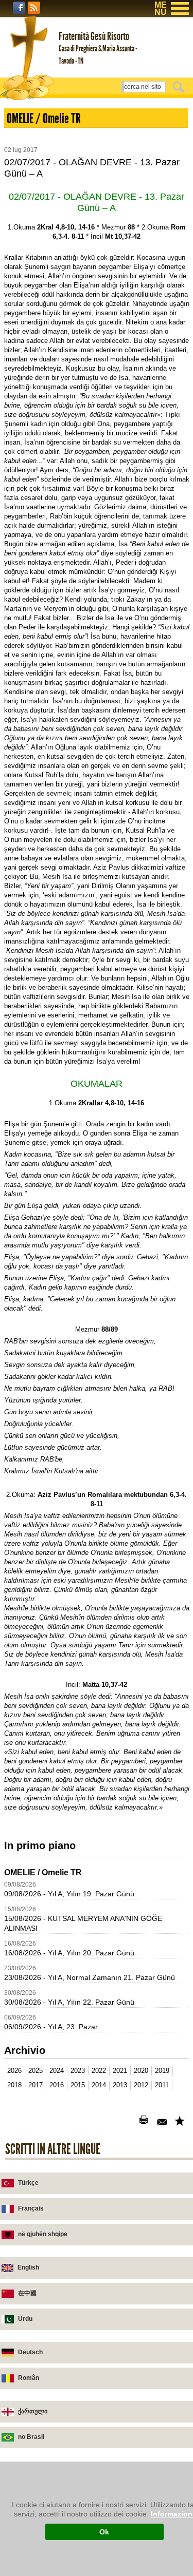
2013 (120, 2085)
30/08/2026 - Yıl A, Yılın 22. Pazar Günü (69, 2002)
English (28, 2267)
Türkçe (28, 2183)
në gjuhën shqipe (43, 2234)
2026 (14, 2071)
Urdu (25, 2319)
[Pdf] (128, 2122)
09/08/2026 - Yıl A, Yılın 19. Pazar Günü (69, 1894)
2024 (57, 2071)
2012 (141, 2085)
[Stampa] (146, 2122)
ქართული (33, 2411)
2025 (36, 2071)
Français (31, 2208)
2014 (99, 2085)
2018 (14, 2085)
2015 (78, 2085)
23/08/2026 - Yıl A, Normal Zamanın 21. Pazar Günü (90, 1977)
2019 (162, 2071)
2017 (36, 2085)
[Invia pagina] (163, 2122)
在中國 (27, 2293)
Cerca (180, 87)
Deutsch (30, 2352)
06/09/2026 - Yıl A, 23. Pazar (51, 2027)
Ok (104, 2532)
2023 (78, 2071)
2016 (57, 2085)
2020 (141, 2071)
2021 (120, 2071)
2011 (162, 2085)
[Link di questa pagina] (181, 2122)
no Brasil (31, 2437)
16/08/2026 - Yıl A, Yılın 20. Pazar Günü (69, 1953)
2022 (99, 2071)
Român (29, 2378)
